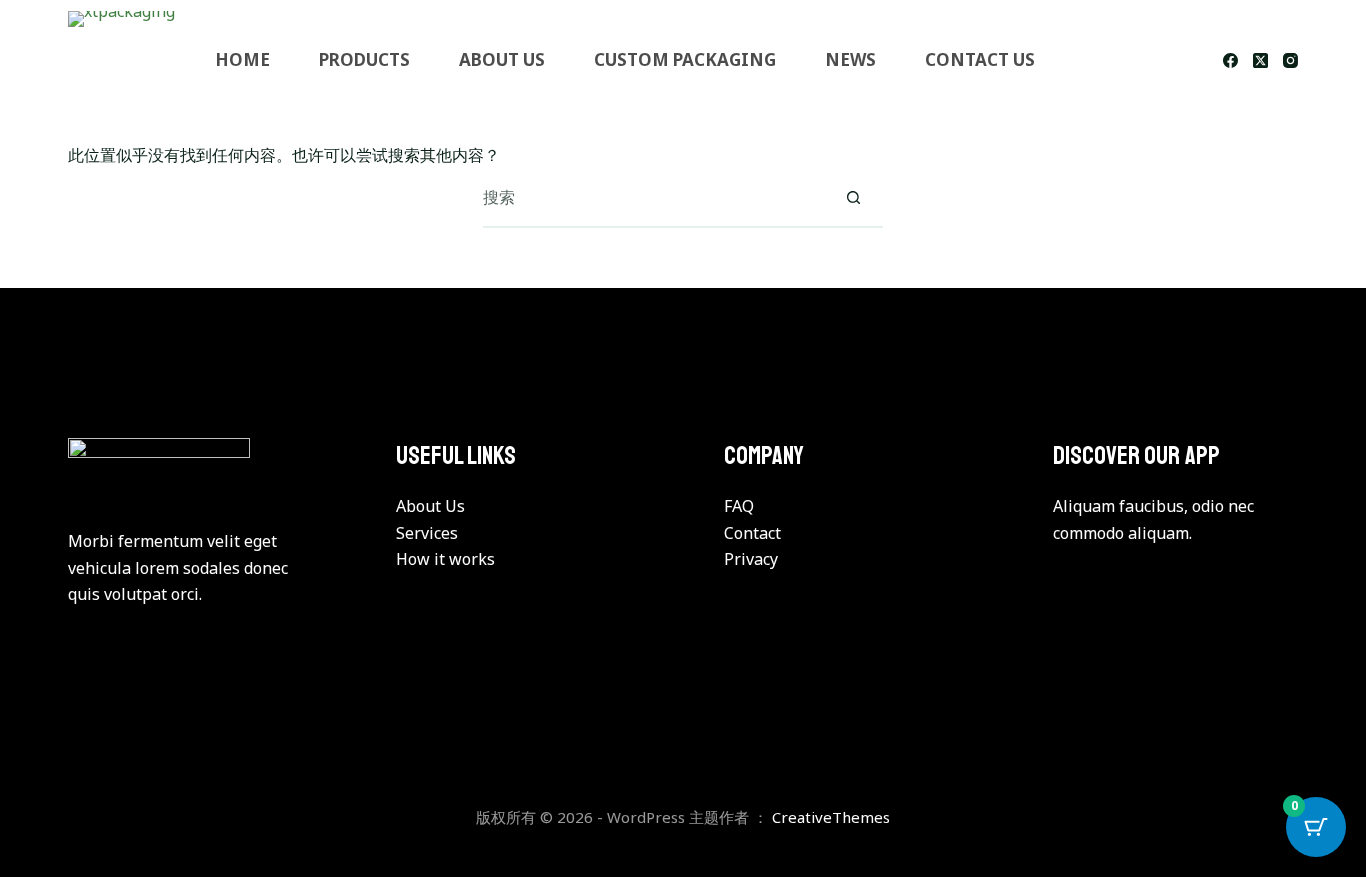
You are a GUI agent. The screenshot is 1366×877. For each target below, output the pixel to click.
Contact (752, 533)
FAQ (739, 506)
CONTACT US (980, 59)
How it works (445, 559)
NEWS (850, 59)
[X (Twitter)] (1260, 60)
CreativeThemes (831, 817)
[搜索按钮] (854, 197)
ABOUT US (502, 59)
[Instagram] (1290, 60)
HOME (242, 59)
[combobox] (654, 197)
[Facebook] (1230, 60)
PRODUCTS (364, 59)
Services (427, 533)
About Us (430, 506)
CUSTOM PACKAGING (685, 59)
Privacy (751, 559)
